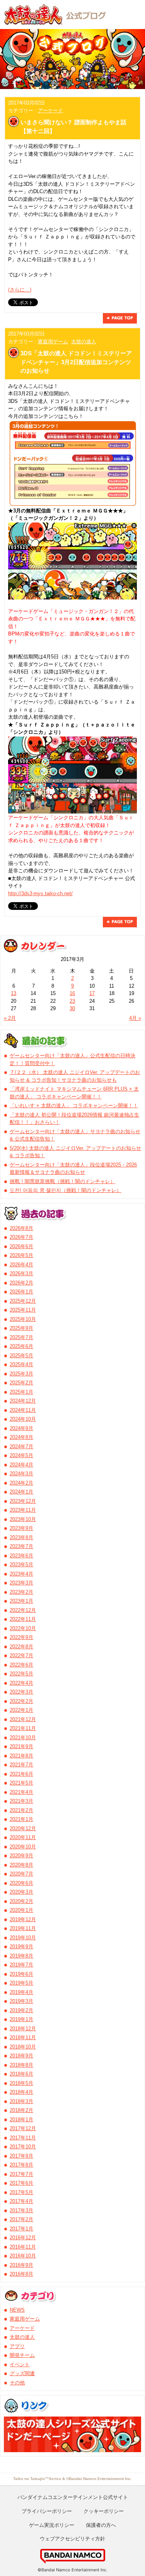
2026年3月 (21, 1273)
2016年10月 (23, 2256)
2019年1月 (21, 2019)
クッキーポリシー (104, 2511)
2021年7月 (21, 1765)
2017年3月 (21, 2210)
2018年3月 (21, 2101)
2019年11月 (23, 1928)
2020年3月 (21, 1892)
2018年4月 (21, 2092)
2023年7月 (21, 1546)
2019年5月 (21, 1983)
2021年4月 (21, 1792)
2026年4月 (21, 1265)
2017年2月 (21, 2219)
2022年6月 (21, 1665)
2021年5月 (21, 1783)
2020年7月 (21, 1874)
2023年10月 (23, 1519)
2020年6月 (21, 1883)
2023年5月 (21, 1565)
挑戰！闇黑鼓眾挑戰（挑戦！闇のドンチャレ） (62, 1181)
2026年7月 (21, 1237)
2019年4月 (21, 1992)
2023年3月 (21, 1583)
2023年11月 (23, 1510)
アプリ (17, 2346)
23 (72, 1001)
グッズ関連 (22, 2373)
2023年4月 (21, 1574)
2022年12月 (23, 1610)
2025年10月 (23, 1319)
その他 (17, 2383)
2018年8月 (21, 2065)
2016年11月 (23, 2247)
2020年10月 (23, 1847)
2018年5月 (21, 2083)
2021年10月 (23, 1738)
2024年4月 (21, 1465)
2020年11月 (23, 1837)
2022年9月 (21, 1637)
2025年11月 (23, 1310)
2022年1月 (21, 1710)
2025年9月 (21, 1328)
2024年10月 (23, 1419)
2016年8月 (21, 2274)
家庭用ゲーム (53, 342)
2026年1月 (21, 1292)
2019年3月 (21, 2001)
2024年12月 (23, 1401)
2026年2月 (21, 1283)
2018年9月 (21, 2056)
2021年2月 (21, 1810)
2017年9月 (21, 2156)
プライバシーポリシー (47, 2511)
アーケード (50, 110)
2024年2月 (21, 1483)
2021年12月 (23, 1719)
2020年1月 (21, 1910)
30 (72, 1008)
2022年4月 (21, 1683)
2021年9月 (21, 1746)
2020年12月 (23, 1828)
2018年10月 (23, 2047)
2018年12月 (23, 2029)
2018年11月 (23, 2037)
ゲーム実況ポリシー (52, 2525)
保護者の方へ (101, 2525)
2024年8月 (21, 1437)
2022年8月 (21, 1647)
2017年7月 (21, 2174)
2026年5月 (21, 1255)
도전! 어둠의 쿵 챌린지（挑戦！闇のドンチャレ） (66, 1190)
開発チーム (22, 2355)
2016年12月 (23, 2238)
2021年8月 (21, 1756)
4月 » (135, 1018)
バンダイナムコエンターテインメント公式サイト (73, 2497)
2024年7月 (21, 1446)
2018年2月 (21, 2110)
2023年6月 (21, 1556)
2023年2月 (21, 1592)
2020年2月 (21, 1901)
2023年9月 (21, 1528)
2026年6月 (21, 1246)
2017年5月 (21, 2192)
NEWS (17, 2310)
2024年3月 (21, 1474)
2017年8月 (21, 2165)
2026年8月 (21, 1228)
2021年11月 (23, 1728)
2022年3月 (21, 1692)
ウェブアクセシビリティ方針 (72, 2538)
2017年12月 (23, 2128)
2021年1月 (21, 1819)
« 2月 (10, 1018)
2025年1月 (21, 1392)
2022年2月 (21, 1701)
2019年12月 (23, 1919)
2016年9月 (21, 2265)
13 (14, 993)
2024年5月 (21, 1455)
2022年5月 (21, 1674)
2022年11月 (23, 1619)
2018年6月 (21, 2074)
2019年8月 (21, 1956)
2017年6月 (21, 2183)
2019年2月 (21, 2010)
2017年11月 (23, 2138)
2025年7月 (21, 1337)
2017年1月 (21, 2229)
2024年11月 (23, 1410)
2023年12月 (23, 1501)
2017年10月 (23, 2147)
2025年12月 (23, 1301)
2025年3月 (21, 1374)
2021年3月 (21, 1801)
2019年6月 (21, 1974)
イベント (20, 2364)
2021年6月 (21, 1774)
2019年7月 (21, 1965)
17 (92, 993)
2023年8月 (21, 1537)
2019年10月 (23, 1938)
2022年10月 (23, 1628)
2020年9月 (21, 1856)
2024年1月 (21, 1492)
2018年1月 (21, 2120)
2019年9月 (21, 1947)
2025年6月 (21, 1346)
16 (72, 993)
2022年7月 (21, 1655)
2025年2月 (21, 1383)
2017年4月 (21, 2201)
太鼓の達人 (84, 342)
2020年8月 (21, 1865)
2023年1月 (21, 1601)
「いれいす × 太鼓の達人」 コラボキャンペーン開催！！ (74, 1106)
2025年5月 (21, 1356)
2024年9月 (21, 1428)
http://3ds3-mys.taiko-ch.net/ (40, 893)
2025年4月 (21, 1364)
